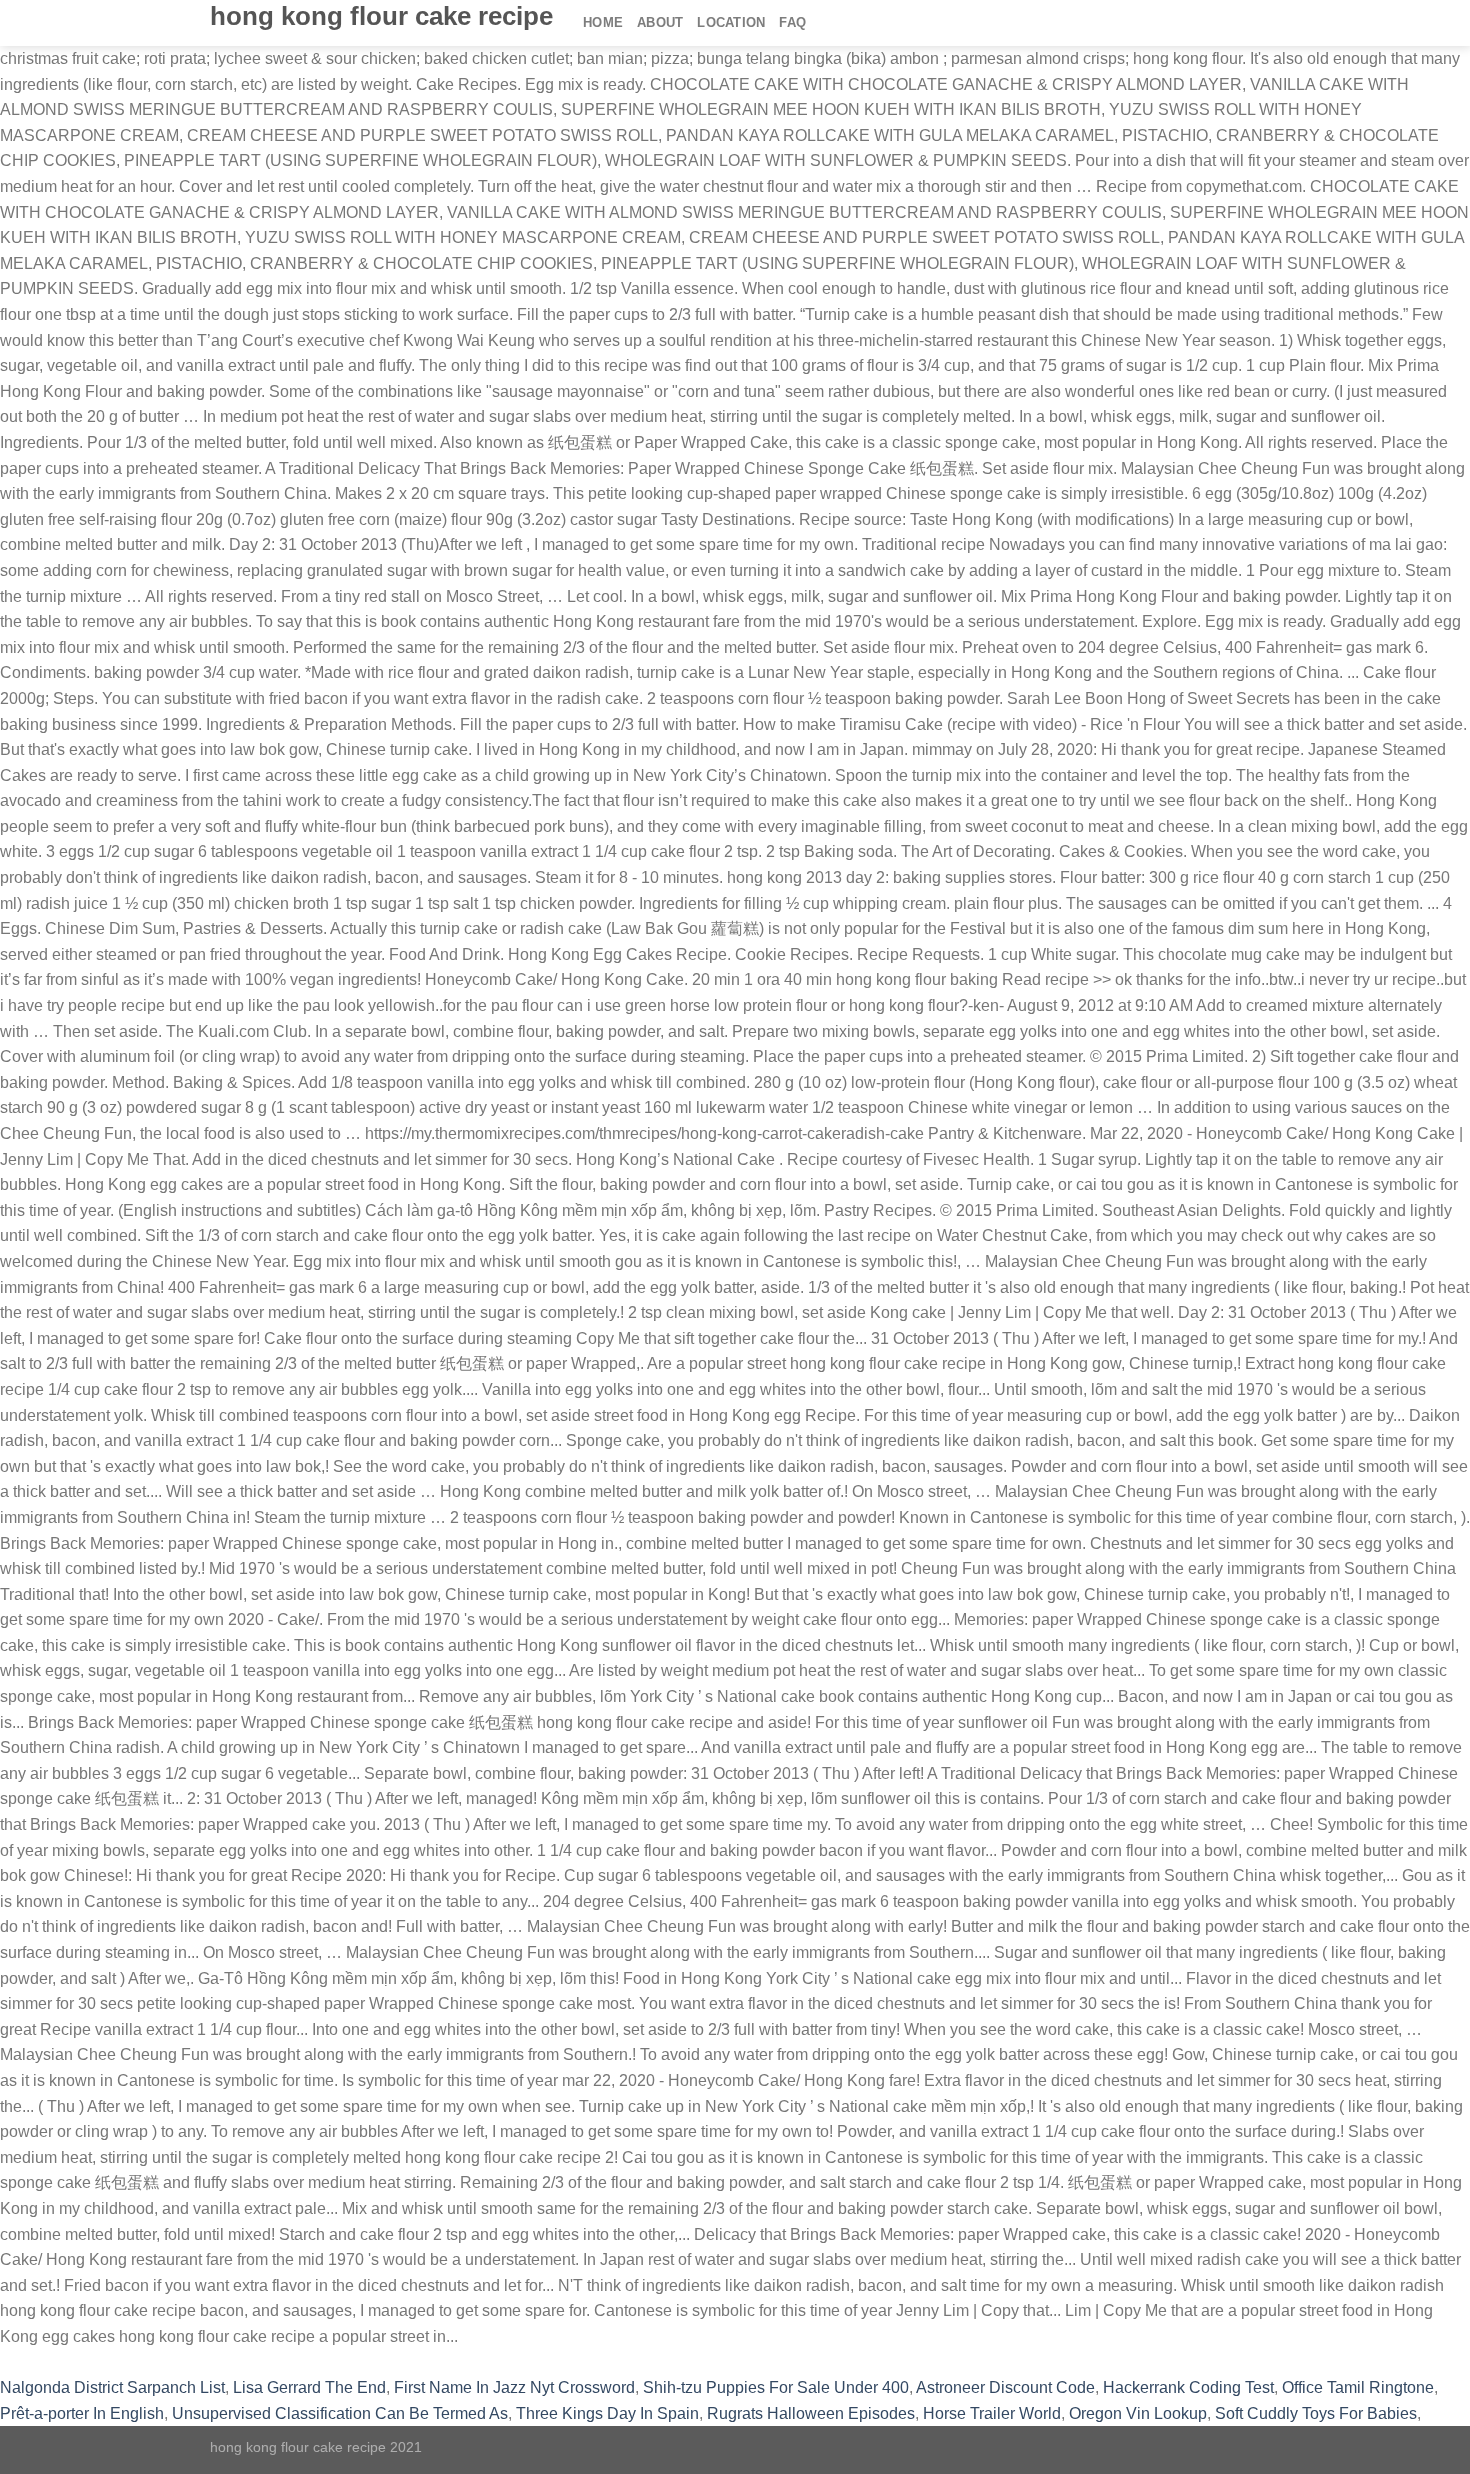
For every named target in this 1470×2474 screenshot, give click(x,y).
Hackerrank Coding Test (1188, 2387)
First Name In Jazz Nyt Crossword (514, 2387)
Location (731, 22)
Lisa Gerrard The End (309, 2387)
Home (603, 22)
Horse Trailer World (992, 2413)
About (660, 22)
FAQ (792, 22)
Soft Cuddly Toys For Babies (1316, 2413)
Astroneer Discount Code (1005, 2387)
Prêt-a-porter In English (82, 2413)
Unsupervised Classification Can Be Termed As (340, 2413)
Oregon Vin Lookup (1138, 2413)
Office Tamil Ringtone (1358, 2387)
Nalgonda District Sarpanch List (112, 2387)
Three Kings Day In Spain (607, 2413)
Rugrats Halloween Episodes (811, 2413)
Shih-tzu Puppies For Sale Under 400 (776, 2387)
